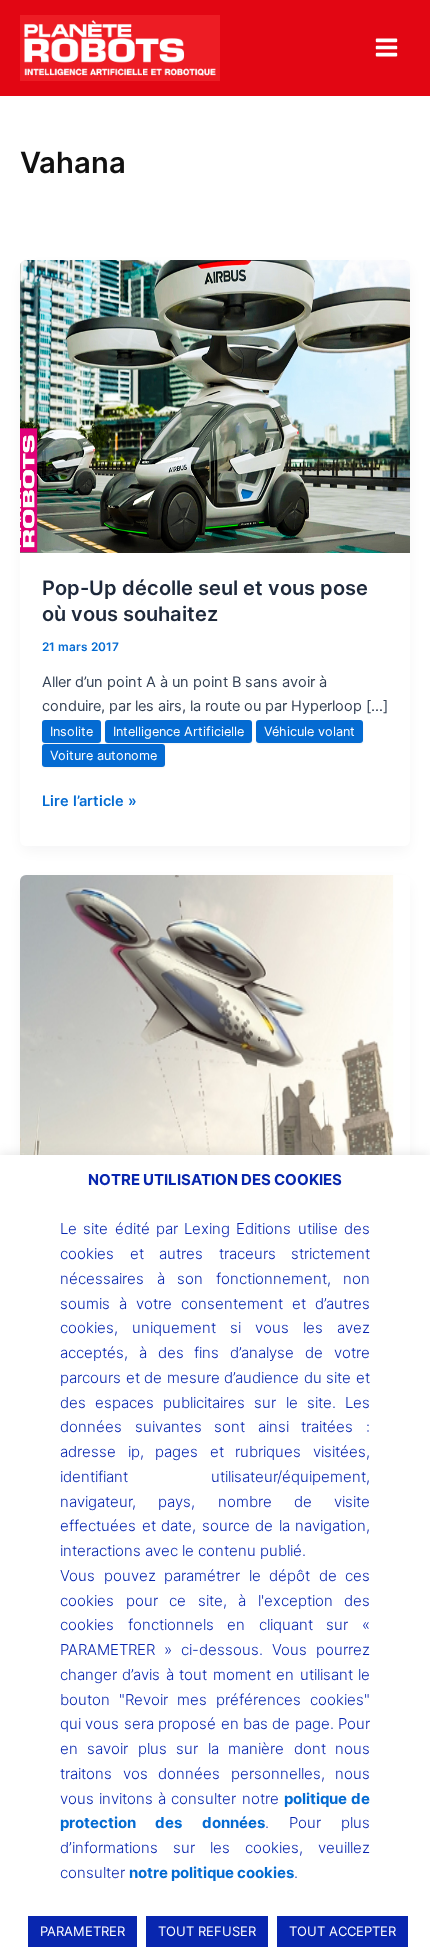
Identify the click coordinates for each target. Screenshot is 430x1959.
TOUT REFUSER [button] (207, 1931)
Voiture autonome (103, 755)
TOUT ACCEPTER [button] (342, 1931)
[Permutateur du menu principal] (386, 47)
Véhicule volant (309, 731)
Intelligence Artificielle (178, 731)
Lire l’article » (89, 799)
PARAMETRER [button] (82, 1931)
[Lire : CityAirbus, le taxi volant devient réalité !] (215, 1021)
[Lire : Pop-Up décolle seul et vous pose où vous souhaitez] (215, 406)
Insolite (71, 731)
